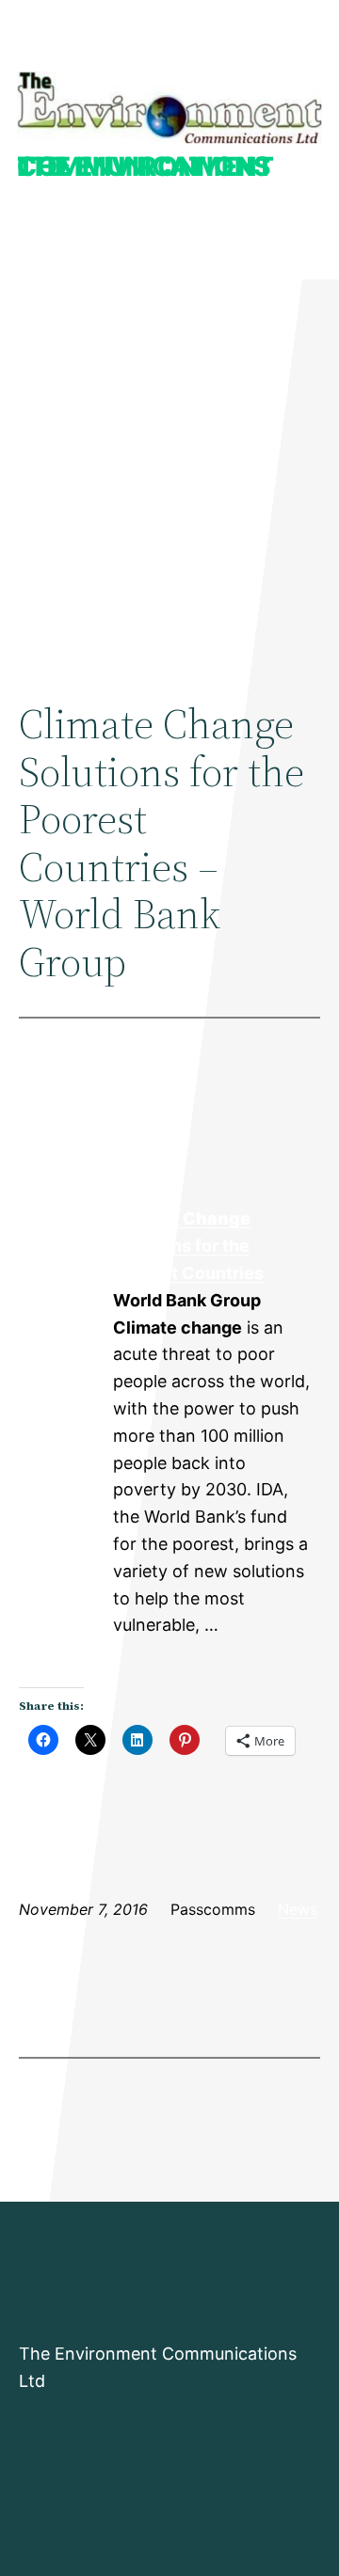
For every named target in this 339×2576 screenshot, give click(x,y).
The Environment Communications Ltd (145, 166)
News (298, 1909)
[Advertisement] (169, 471)
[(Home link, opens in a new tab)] (169, 108)
